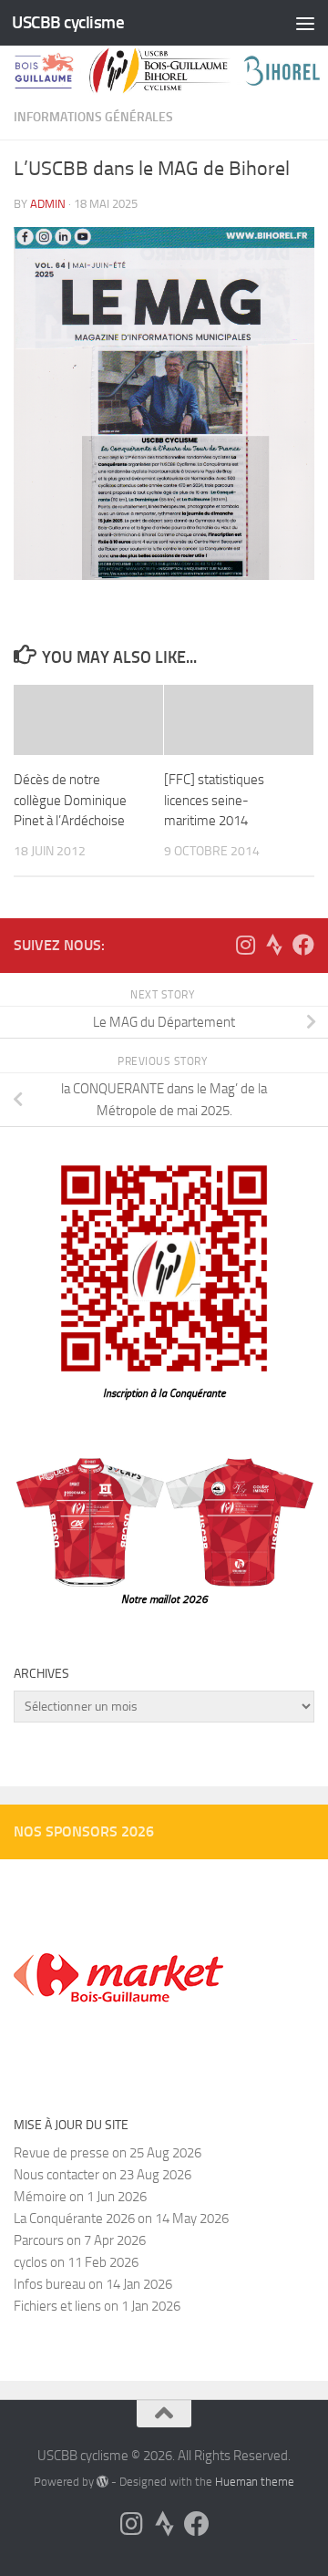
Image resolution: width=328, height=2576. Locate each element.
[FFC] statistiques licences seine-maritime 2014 (214, 800)
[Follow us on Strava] (274, 945)
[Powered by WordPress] (102, 2482)
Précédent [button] (237, 1891)
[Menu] (305, 23)
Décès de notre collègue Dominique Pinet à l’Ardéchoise (70, 800)
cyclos (31, 2262)
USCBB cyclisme (68, 22)
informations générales (93, 117)
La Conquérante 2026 (74, 2219)
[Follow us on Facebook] (303, 945)
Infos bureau (50, 2284)
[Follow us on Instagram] (245, 945)
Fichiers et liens (57, 2306)
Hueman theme (255, 2482)
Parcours (39, 2240)
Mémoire (40, 2197)
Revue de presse (61, 2153)
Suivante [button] (191, 1891)
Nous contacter (56, 2175)
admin (48, 204)
